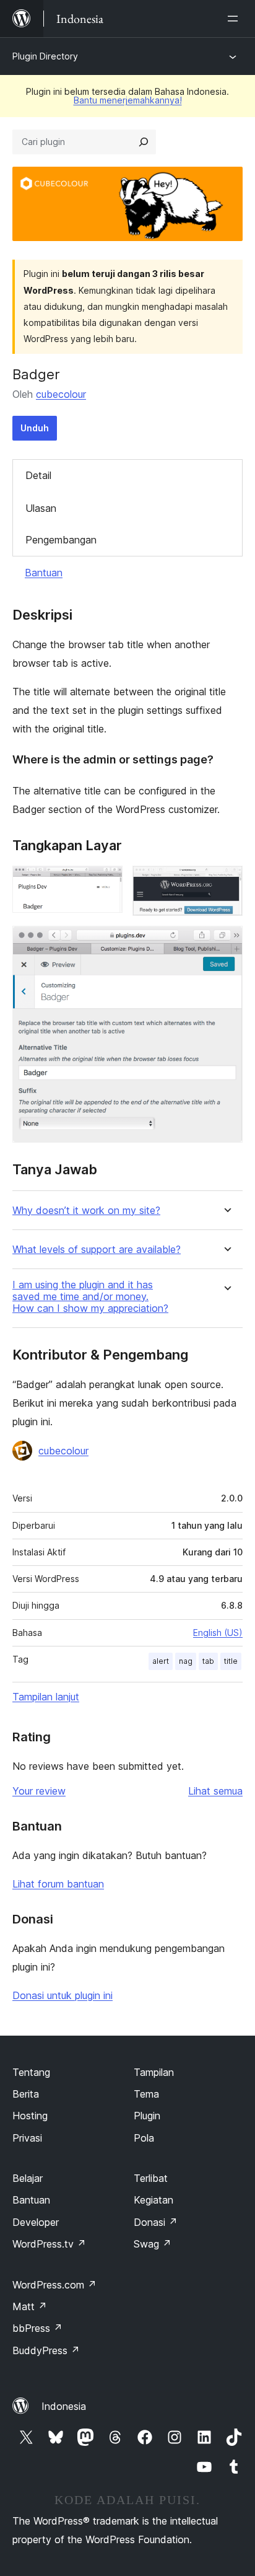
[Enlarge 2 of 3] (226, 882)
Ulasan (41, 508)
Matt (30, 2306)
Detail (38, 475)
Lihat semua (215, 1791)
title (231, 1661)
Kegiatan (153, 2200)
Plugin (147, 2116)
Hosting (30, 2116)
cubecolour (61, 394)
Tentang (31, 2072)
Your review (39, 1791)
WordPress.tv (49, 2244)
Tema (146, 2094)
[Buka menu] (235, 19)
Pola (144, 2138)
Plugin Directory (45, 56)
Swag (153, 2244)
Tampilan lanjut (46, 1697)
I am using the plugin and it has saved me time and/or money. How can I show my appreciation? (90, 1297)
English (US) (218, 1633)
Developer (36, 2222)
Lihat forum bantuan (58, 1884)
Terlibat (151, 2178)
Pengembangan (61, 540)
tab (208, 1661)
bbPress (37, 2328)
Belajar (28, 2178)
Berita (26, 2094)
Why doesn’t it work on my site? (86, 1211)
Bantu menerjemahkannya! (128, 100)
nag (186, 1661)
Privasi (27, 2138)
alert (161, 1661)
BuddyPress (46, 2350)
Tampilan (154, 2072)
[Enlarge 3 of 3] (226, 943)
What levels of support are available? (97, 1250)
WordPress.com (54, 2285)
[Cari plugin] (144, 142)
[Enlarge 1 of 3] (106, 882)
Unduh (35, 428)
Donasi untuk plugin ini (63, 1995)
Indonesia (64, 2406)
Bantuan (44, 573)
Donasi (156, 2222)
